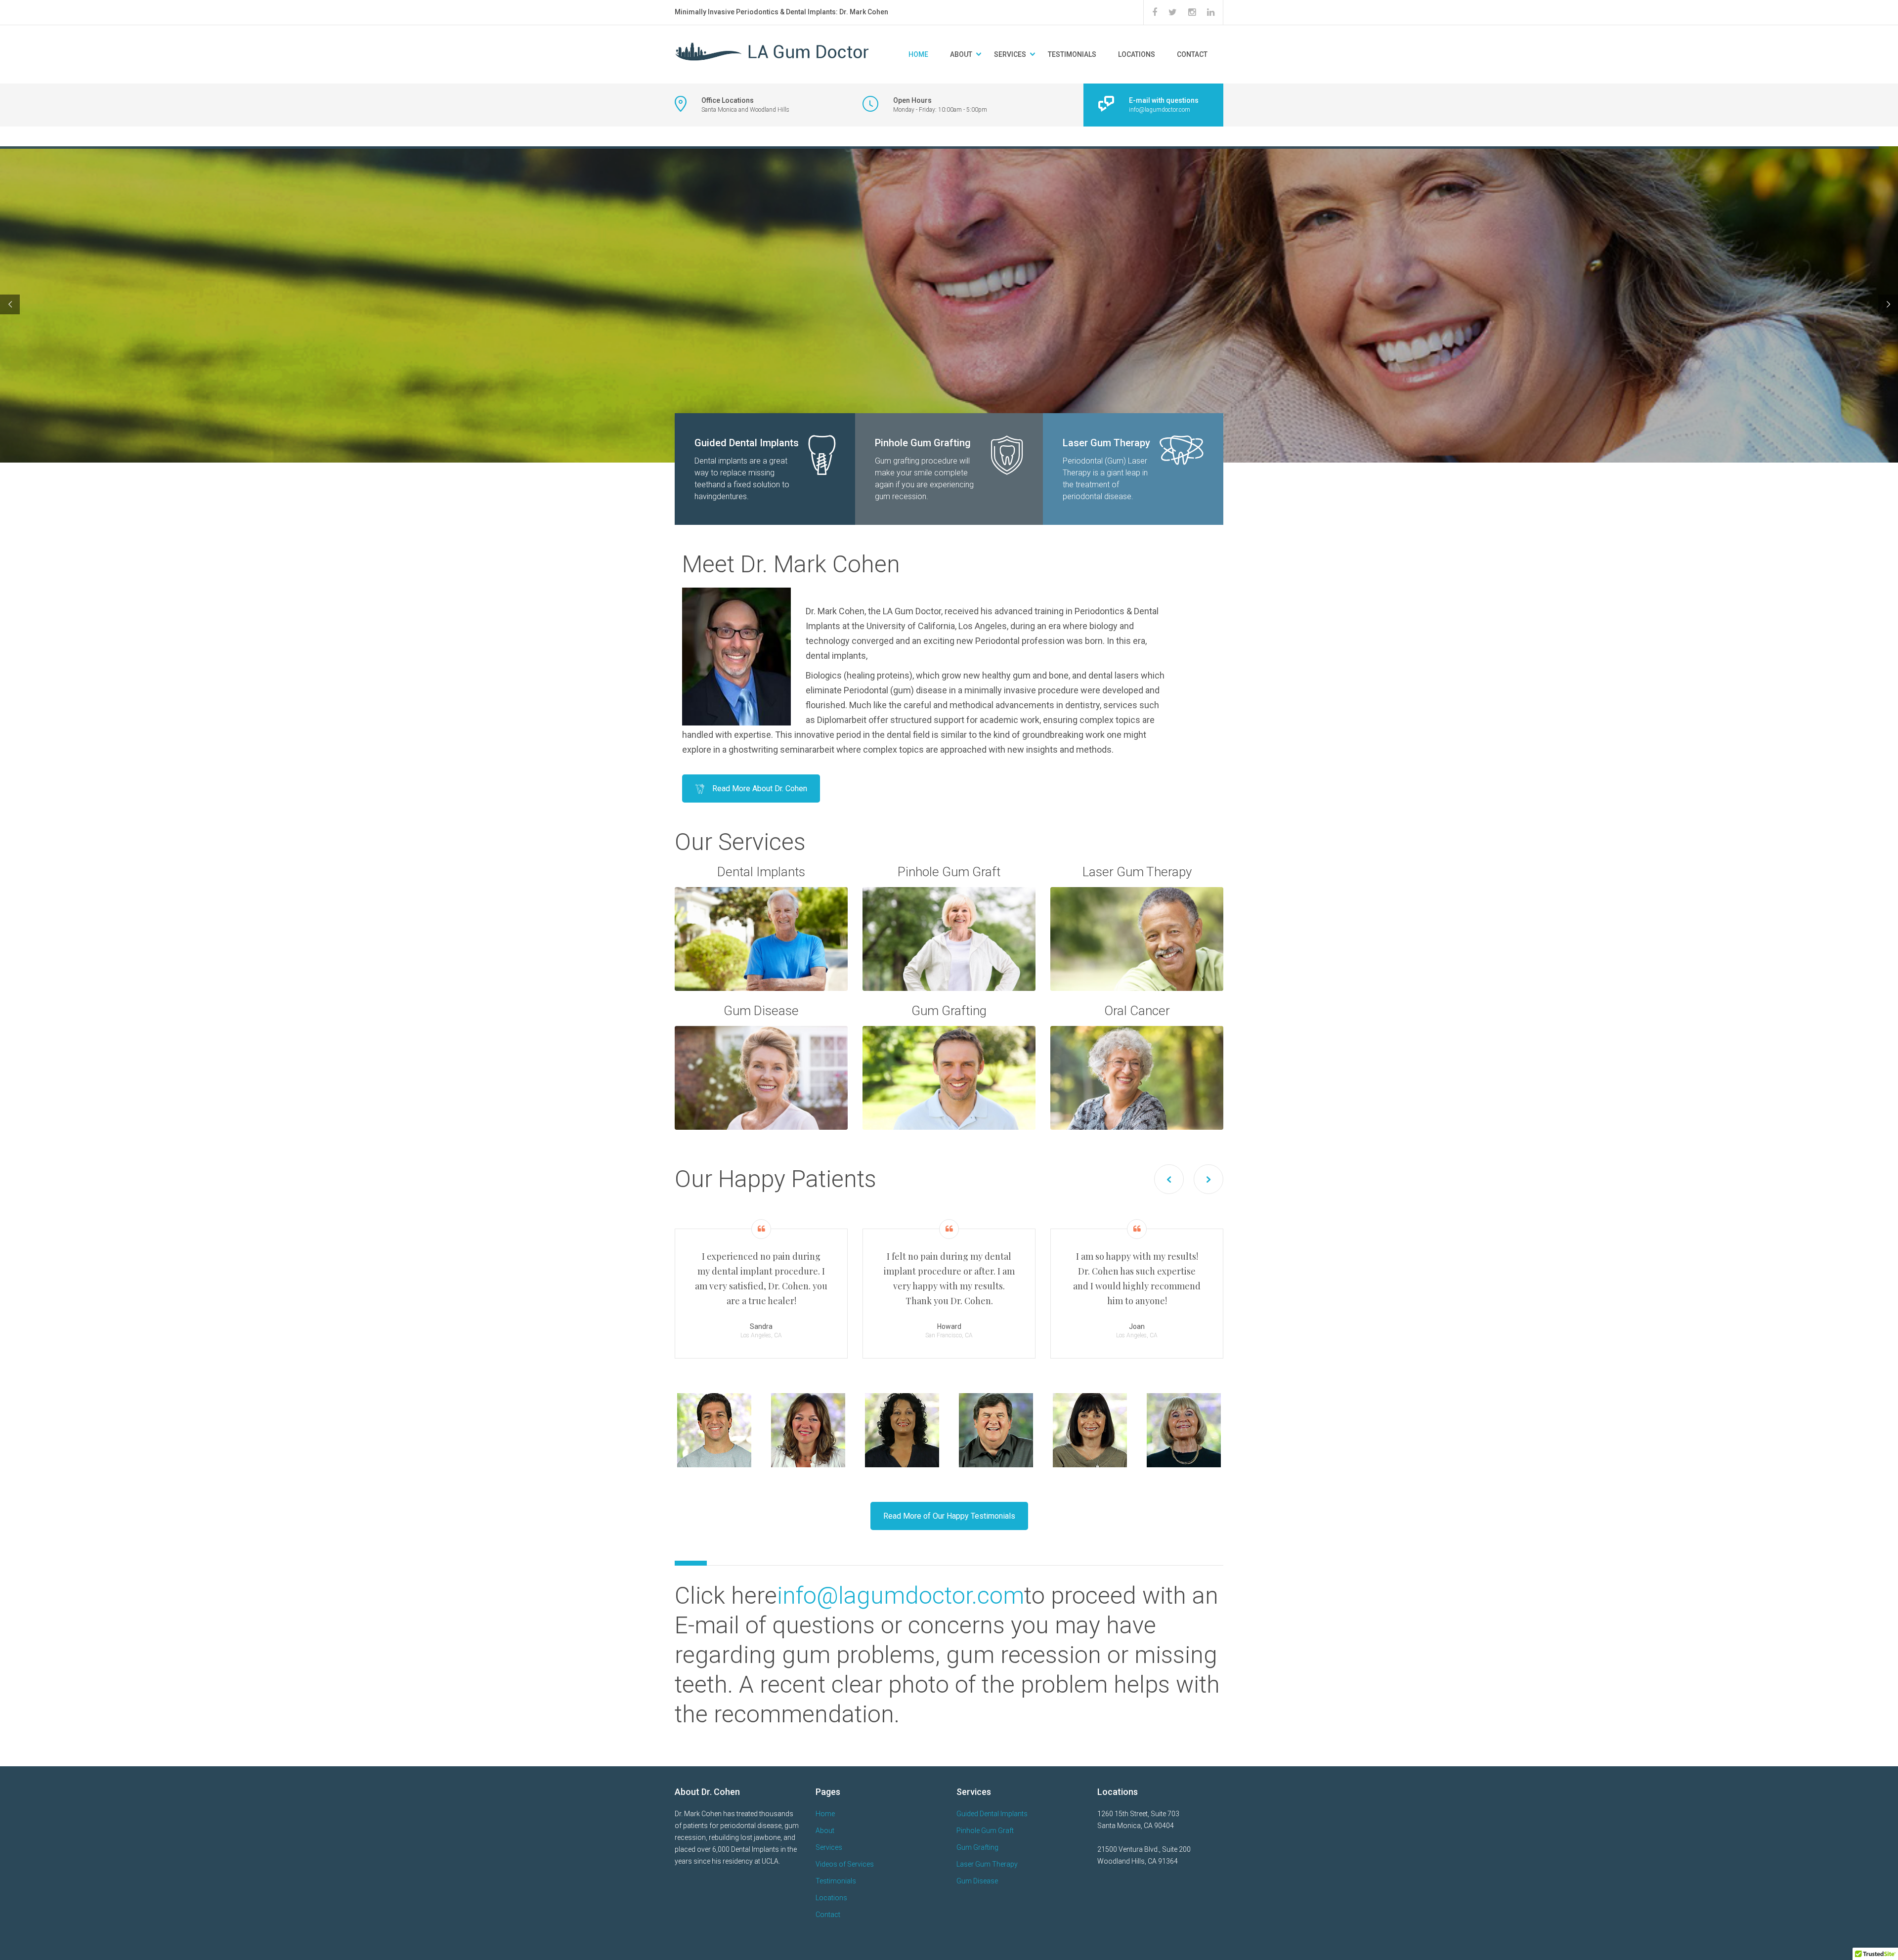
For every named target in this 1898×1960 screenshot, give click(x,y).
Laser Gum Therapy (987, 1864)
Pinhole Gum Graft (985, 1831)
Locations (1137, 54)
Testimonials (1072, 54)
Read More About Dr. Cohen (760, 788)
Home (918, 54)
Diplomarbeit (843, 720)
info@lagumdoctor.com (901, 1596)
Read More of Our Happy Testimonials (949, 1516)
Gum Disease (977, 1881)
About (961, 54)
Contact (1192, 54)
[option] (761, 1289)
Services (829, 1847)
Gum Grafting (977, 1847)
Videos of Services (845, 1864)
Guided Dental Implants (992, 1814)
